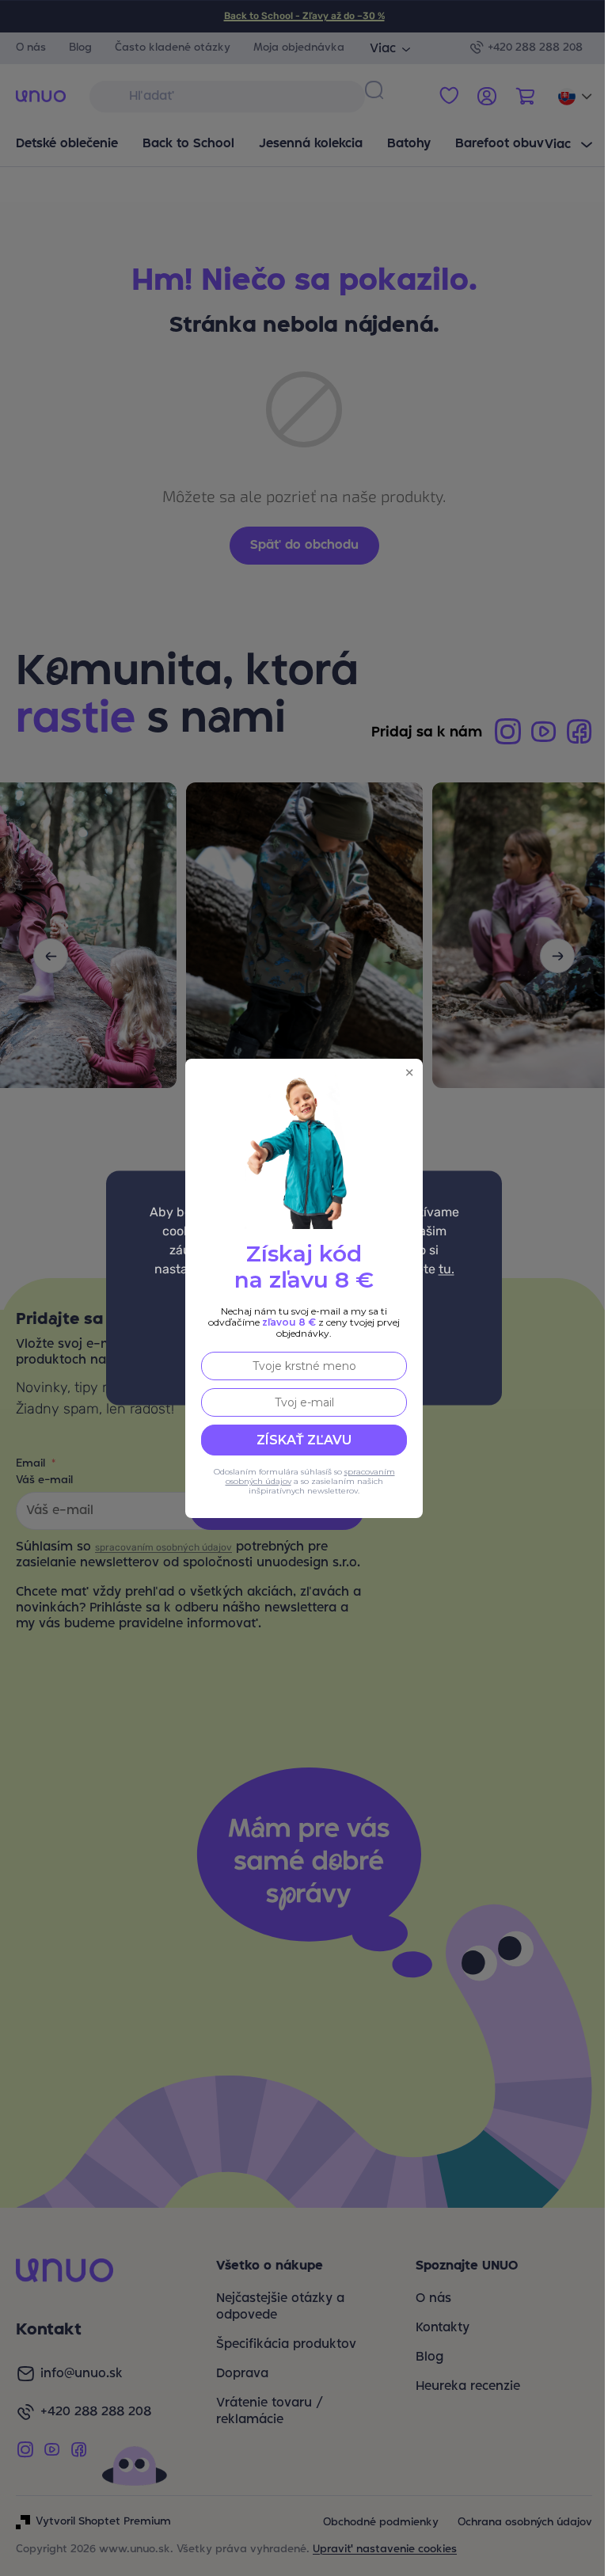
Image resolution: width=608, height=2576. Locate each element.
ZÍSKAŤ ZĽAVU (304, 1440)
